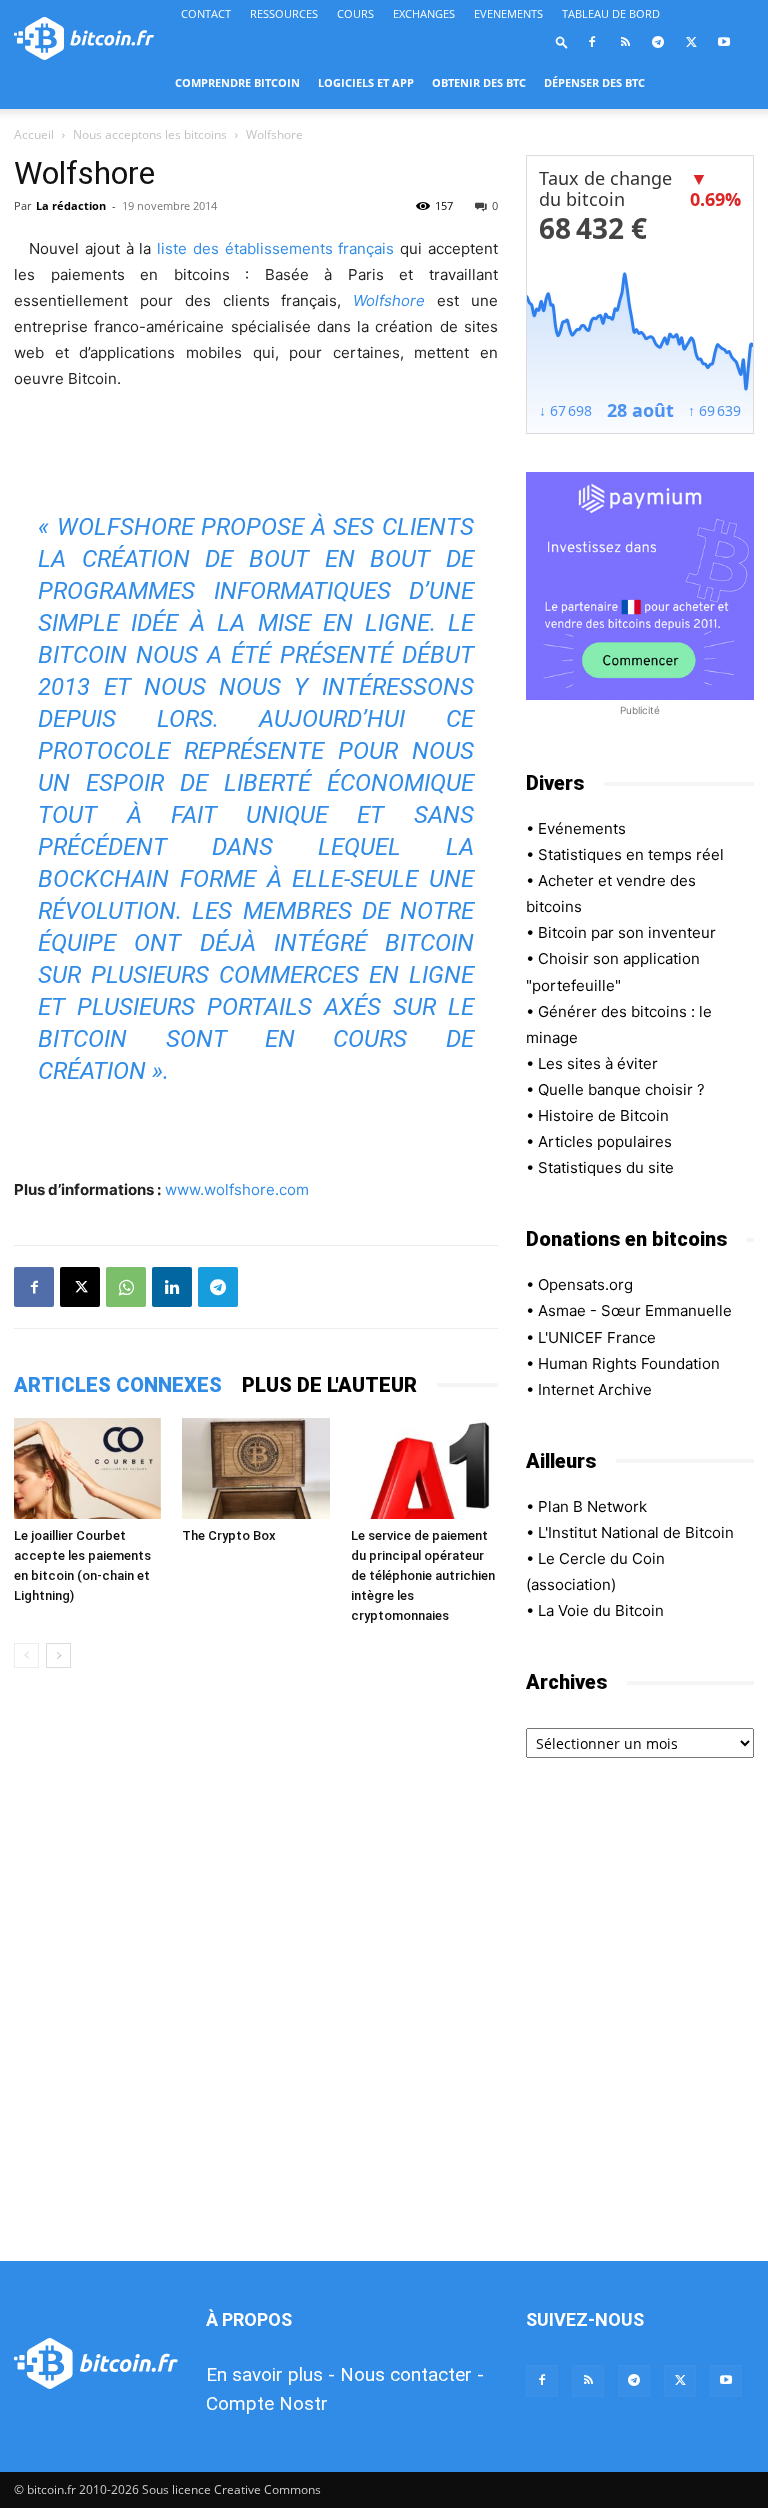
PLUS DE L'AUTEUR (329, 1385)
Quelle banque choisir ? (621, 1089)
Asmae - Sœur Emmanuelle (635, 1310)
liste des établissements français (275, 248)
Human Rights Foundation (629, 1363)
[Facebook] (592, 42)
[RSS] (625, 42)
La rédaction (71, 205)
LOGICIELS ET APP (366, 82)
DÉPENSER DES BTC (594, 82)
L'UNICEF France (597, 1337)
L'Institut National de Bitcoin (636, 1532)
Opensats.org (585, 1284)
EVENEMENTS (508, 13)
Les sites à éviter (598, 1063)
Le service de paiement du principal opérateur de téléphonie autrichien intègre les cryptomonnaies (423, 1575)
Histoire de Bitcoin (603, 1115)
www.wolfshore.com (237, 1189)
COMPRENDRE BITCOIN (237, 82)
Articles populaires (605, 1141)
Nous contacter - (412, 2374)
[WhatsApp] (126, 1287)
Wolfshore (389, 300)
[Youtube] (724, 42)
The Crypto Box (229, 1535)
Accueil (34, 134)
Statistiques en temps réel (631, 854)
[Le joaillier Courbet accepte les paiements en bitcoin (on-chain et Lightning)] (87, 1468)
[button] (562, 41)
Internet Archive (595, 1389)
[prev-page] (26, 1655)
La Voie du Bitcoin (601, 1610)
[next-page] (58, 1655)
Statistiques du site (606, 1167)
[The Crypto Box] (255, 1468)
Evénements (582, 828)
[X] (691, 42)
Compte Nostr (267, 2403)
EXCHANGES (424, 13)
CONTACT (206, 13)
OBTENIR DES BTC (479, 82)
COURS (355, 13)
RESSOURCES (284, 13)
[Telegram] (658, 42)
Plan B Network (592, 1506)
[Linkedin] (172, 1287)
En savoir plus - (270, 2374)
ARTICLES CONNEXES (118, 1385)
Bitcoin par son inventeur (627, 932)
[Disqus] (256, 1966)
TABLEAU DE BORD (611, 13)
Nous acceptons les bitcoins (150, 134)
